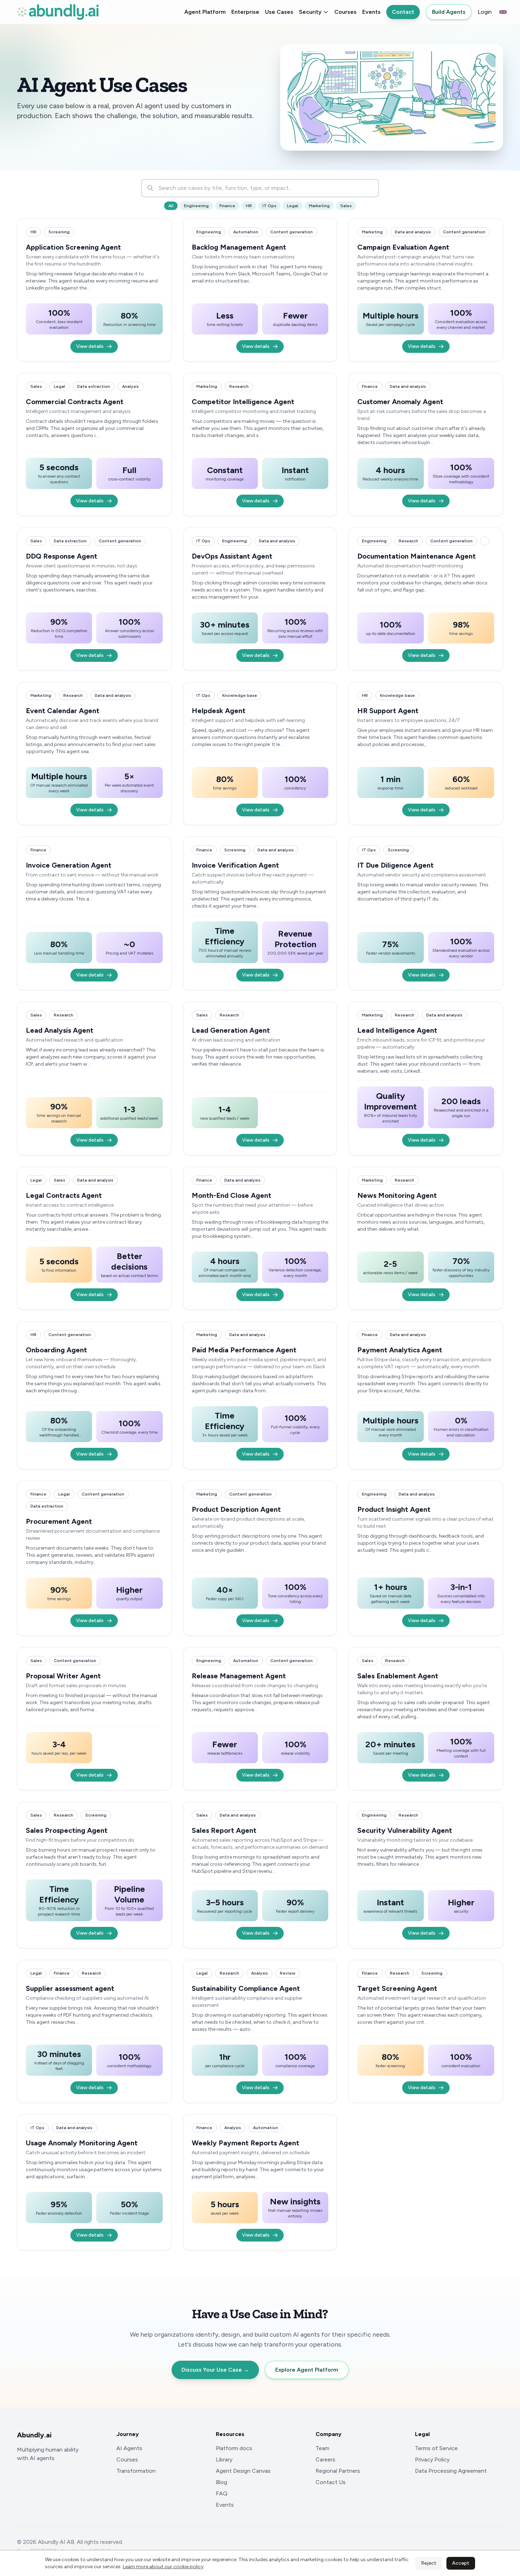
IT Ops (269, 206)
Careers (325, 2460)
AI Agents (129, 2448)
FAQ (222, 2493)
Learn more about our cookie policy (163, 2567)
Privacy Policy (432, 2460)
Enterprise (245, 12)
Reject (429, 2563)
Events (371, 12)
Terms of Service (436, 2448)
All (171, 206)
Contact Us (331, 2482)
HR (249, 206)
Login (485, 12)
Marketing (319, 206)
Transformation (136, 2471)
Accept (461, 2563)
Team (322, 2448)
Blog (221, 2482)
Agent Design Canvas (243, 2471)
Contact (403, 12)
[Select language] (503, 12)
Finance (227, 206)
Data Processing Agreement (451, 2471)
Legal (293, 206)
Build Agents (449, 12)
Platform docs (234, 2448)
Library (224, 2460)
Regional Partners (338, 2471)
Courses (345, 12)
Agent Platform (205, 12)
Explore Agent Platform (307, 2370)
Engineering (196, 206)
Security (310, 12)
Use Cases (279, 12)
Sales (346, 206)
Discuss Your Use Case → (215, 2370)
